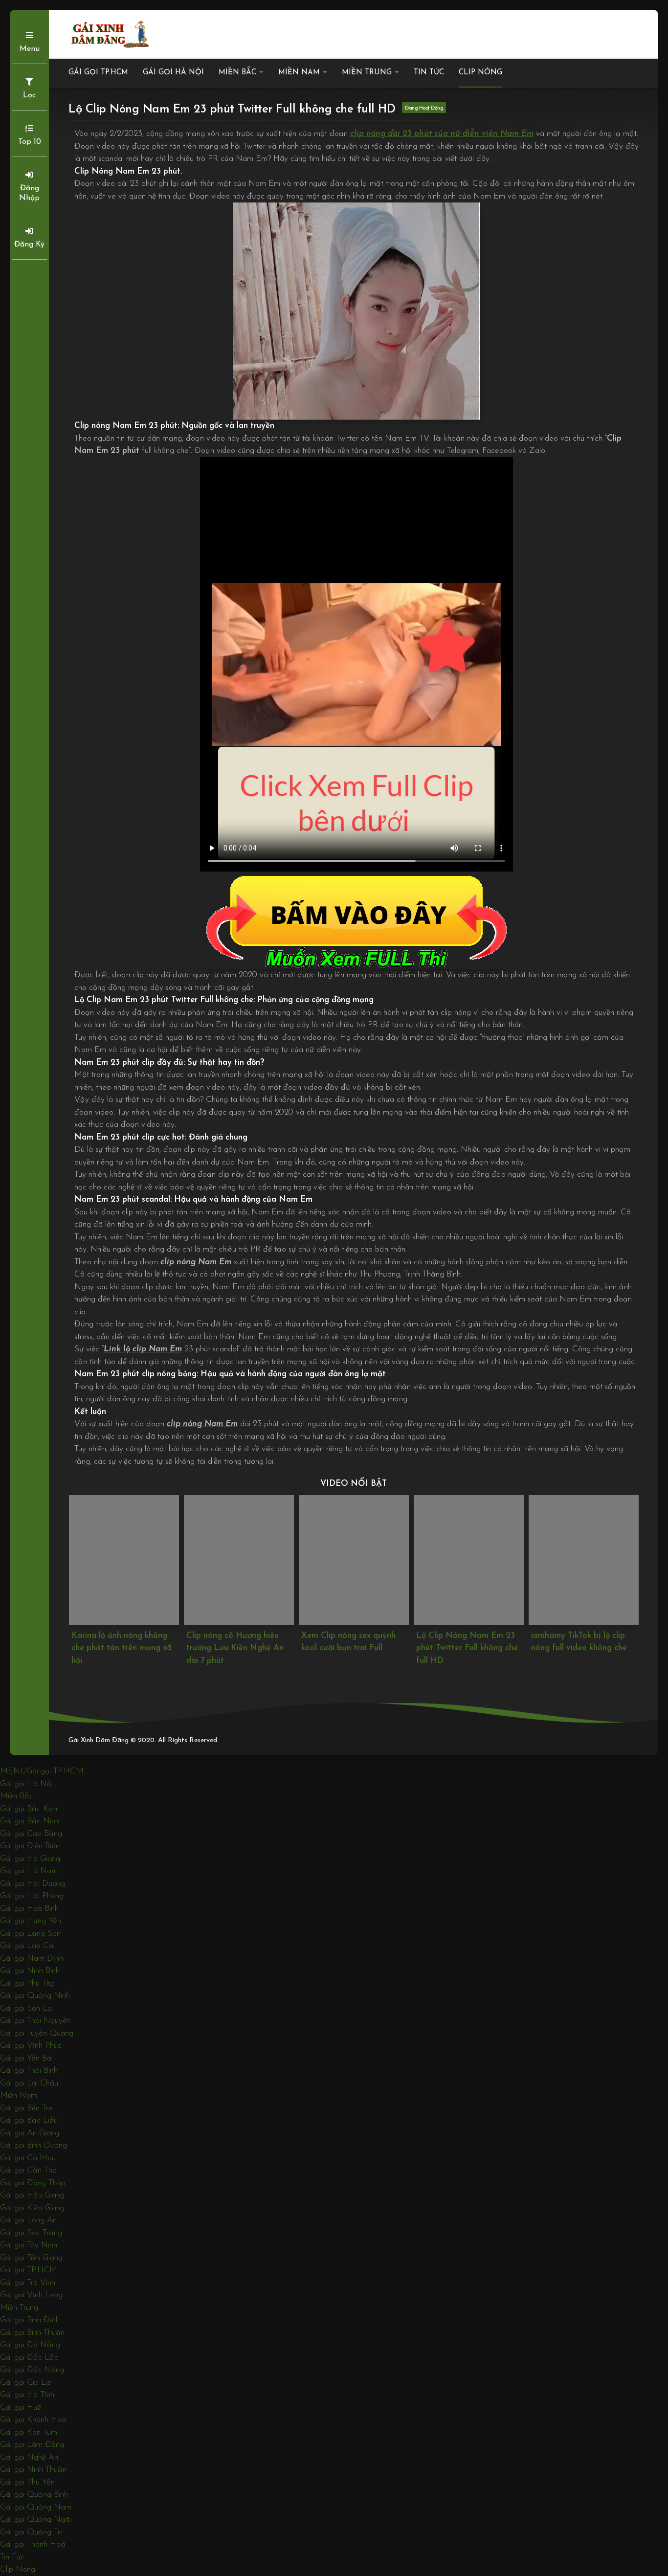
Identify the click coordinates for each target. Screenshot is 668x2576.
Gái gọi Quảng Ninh (35, 1996)
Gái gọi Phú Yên (27, 2482)
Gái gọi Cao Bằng (31, 1834)
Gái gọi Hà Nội (173, 73)
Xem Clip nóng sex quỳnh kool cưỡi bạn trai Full (233, 1642)
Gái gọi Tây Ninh (29, 2245)
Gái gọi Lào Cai (27, 1946)
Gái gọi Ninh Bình (30, 1971)
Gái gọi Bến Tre (26, 2108)
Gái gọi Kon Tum (29, 2432)
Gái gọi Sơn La (26, 2008)
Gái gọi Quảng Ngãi (35, 2520)
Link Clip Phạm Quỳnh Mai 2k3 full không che (582, 1642)
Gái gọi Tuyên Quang (37, 2033)
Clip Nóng (480, 73)
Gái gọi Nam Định (32, 1959)
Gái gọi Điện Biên (30, 1846)
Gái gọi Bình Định (30, 2320)
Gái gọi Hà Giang (30, 1859)
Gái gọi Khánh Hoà (33, 2420)
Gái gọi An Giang (30, 2133)
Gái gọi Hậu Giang (32, 2195)
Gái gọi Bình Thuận (32, 2333)
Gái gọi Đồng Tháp (33, 2183)
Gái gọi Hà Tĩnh (27, 2395)
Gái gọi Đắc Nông (32, 2370)
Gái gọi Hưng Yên (31, 1921)
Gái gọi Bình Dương (33, 2145)
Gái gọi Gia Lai (26, 2383)
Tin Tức (429, 73)
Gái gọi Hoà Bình (29, 1909)
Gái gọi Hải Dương (33, 1884)
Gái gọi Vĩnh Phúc (31, 2046)
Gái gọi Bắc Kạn (29, 1809)
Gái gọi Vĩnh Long (31, 2295)
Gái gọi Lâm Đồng (32, 2445)
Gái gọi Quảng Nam (36, 2507)
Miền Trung (367, 73)
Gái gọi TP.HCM (98, 73)
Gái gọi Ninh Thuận (33, 2470)
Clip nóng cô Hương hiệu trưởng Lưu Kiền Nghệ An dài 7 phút (120, 1648)
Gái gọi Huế (21, 2408)
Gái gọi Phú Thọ (27, 1983)
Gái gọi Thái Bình (29, 2071)
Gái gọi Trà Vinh (28, 2283)
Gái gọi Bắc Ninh (30, 1821)
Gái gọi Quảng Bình (34, 2495)
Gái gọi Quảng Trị (31, 2532)
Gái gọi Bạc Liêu (29, 2120)
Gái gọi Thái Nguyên (35, 2021)
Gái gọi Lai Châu (29, 2083)
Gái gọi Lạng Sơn (30, 1934)
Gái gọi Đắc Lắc (29, 2358)
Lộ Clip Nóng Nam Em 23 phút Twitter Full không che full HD (352, 1648)
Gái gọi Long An (28, 2220)
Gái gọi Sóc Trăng (31, 2233)
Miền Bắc (237, 73)
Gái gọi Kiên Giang (32, 2208)
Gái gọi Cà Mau (28, 2158)
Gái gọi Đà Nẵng (30, 2345)
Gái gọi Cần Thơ (28, 2170)
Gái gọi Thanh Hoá (33, 2544)
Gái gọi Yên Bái (26, 2058)
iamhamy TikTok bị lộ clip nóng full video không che (464, 1642)
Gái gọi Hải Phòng (32, 1896)
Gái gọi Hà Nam (29, 1871)
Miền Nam (299, 73)
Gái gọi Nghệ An (29, 2457)
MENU (13, 1771)
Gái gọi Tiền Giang (31, 2258)
